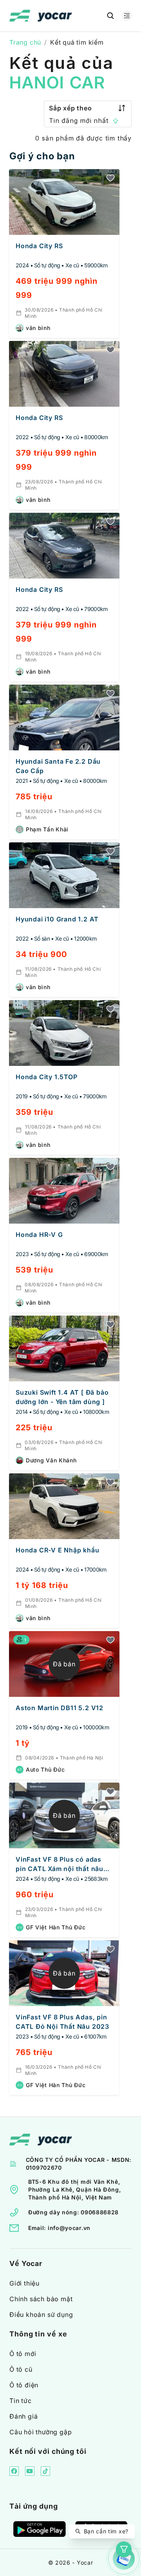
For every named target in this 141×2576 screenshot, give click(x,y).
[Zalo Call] (124, 2559)
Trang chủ (25, 42)
